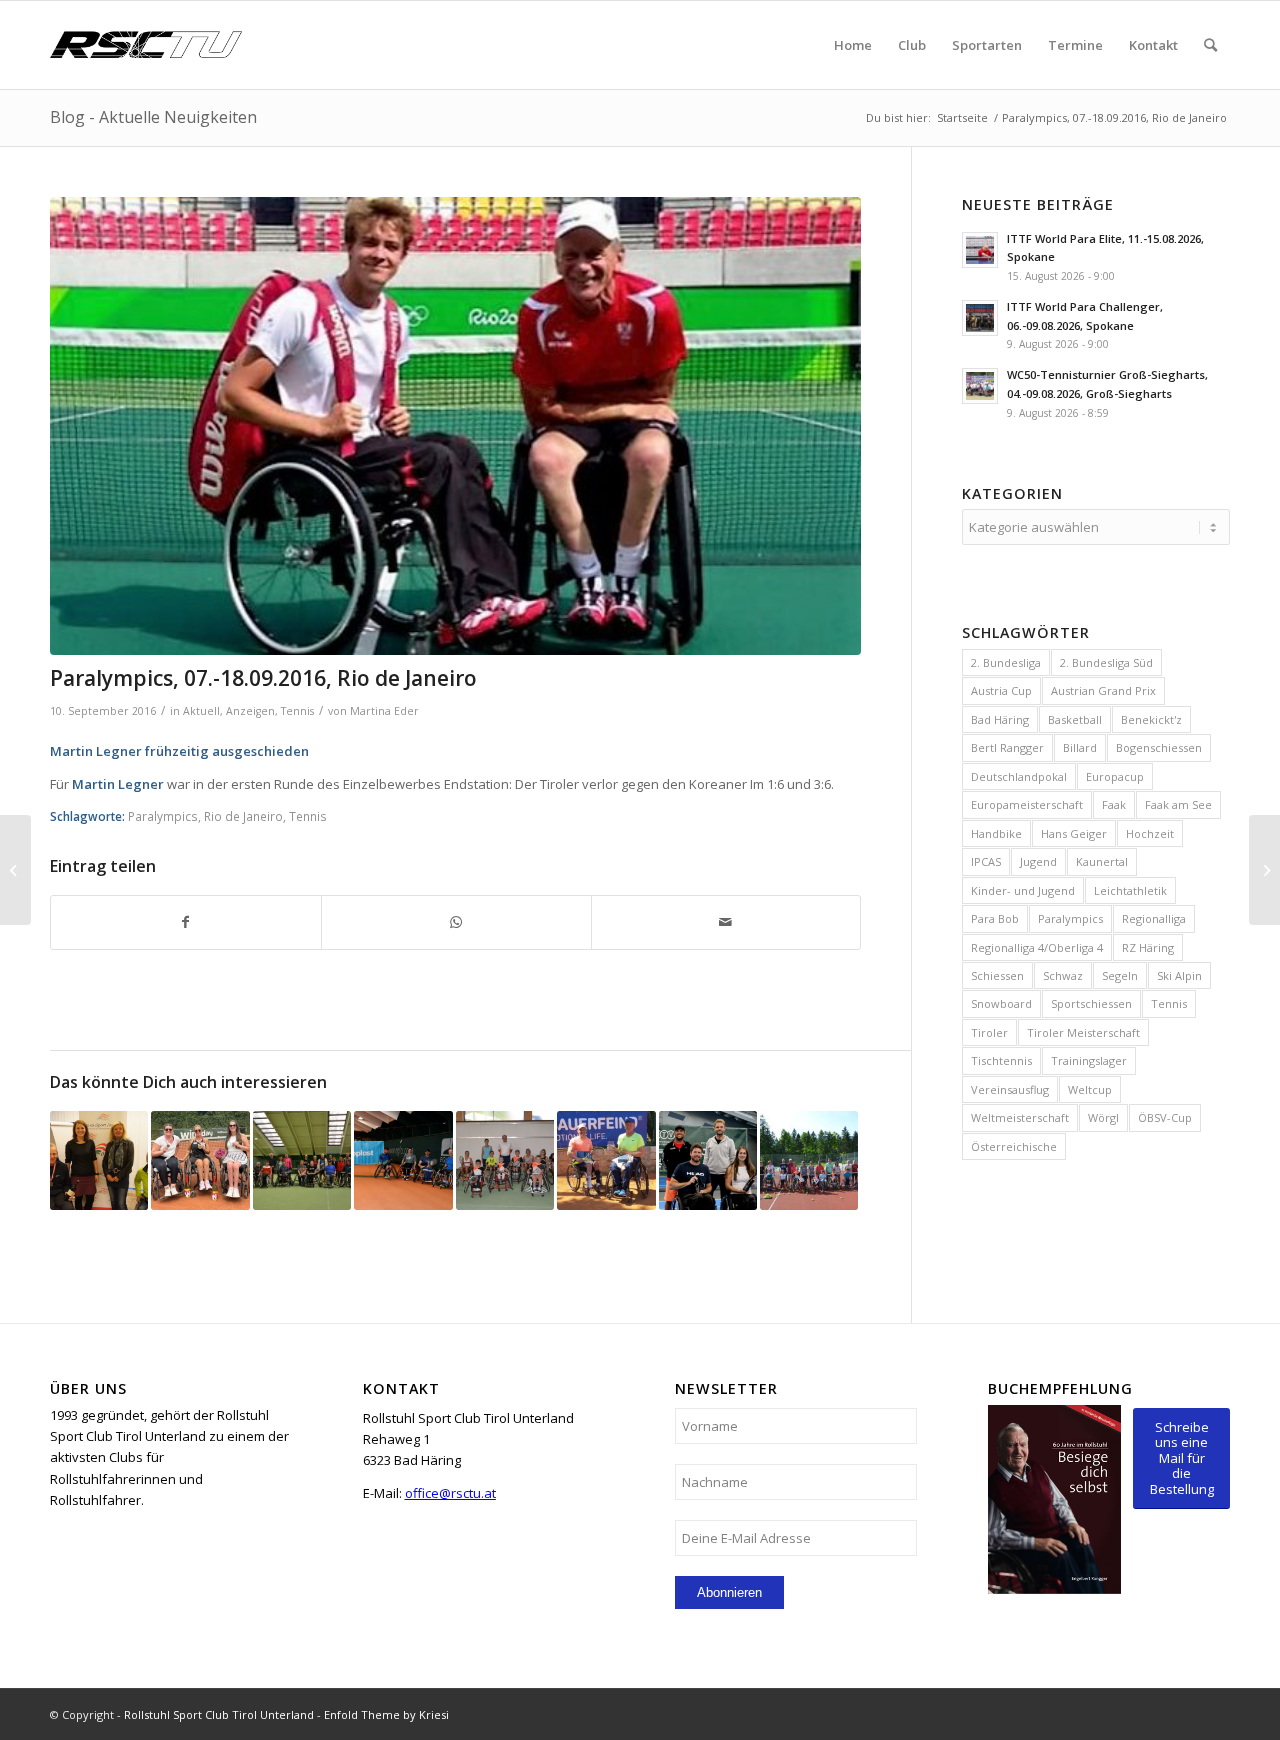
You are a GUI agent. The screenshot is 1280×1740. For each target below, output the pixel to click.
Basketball (1075, 719)
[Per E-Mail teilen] (726, 922)
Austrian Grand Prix (1103, 690)
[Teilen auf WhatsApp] (456, 922)
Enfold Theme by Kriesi (386, 1714)
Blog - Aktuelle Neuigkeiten (153, 117)
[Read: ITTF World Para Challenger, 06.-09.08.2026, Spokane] (980, 318)
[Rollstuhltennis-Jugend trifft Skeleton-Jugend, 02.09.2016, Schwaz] (505, 1160)
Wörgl (1103, 1117)
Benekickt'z (1151, 719)
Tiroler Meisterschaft (1083, 1032)
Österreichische (1014, 1146)
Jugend (1038, 861)
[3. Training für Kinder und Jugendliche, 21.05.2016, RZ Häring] (809, 1160)
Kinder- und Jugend (1023, 890)
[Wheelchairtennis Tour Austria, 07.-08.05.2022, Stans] (403, 1160)
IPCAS (986, 861)
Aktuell (201, 711)
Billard (1080, 747)
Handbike (996, 833)
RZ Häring (1148, 947)
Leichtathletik (1130, 890)
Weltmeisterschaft (1020, 1117)
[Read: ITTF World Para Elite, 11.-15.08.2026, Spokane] (980, 250)
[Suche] (1210, 45)
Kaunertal (1102, 861)
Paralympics (163, 816)
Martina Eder (384, 711)
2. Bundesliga (1006, 662)
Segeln (1120, 975)
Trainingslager (1089, 1060)
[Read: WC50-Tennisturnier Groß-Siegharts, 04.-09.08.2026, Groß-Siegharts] (980, 386)
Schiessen (997, 975)
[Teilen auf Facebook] (186, 922)
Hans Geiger (1074, 833)
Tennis (297, 711)
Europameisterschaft (1027, 804)
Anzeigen (250, 711)
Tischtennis (1001, 1060)
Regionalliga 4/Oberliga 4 (1037, 947)
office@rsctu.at (450, 1493)
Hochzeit (1150, 833)
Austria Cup (1001, 690)
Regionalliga (1154, 918)
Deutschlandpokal (1019, 776)
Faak (1114, 804)
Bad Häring (1000, 719)
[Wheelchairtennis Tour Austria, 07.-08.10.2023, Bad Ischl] (708, 1160)
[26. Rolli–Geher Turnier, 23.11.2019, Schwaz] (302, 1160)
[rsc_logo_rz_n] (146, 45)
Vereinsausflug (1010, 1089)
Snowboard (1001, 1003)
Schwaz (1063, 975)
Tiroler (989, 1032)
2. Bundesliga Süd (1106, 662)
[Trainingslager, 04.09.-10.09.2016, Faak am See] (1264, 870)
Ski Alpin (1179, 975)
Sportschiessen (1091, 1003)
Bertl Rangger (1007, 747)
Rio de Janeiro (243, 816)
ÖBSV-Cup (1165, 1117)
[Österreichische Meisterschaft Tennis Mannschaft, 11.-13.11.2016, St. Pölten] (99, 1160)
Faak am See (1178, 804)
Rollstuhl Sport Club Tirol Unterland (219, 1714)
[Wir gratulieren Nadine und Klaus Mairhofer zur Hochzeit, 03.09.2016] (15, 870)
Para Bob (995, 918)
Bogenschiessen (1159, 747)
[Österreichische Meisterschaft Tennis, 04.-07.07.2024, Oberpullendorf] (200, 1160)
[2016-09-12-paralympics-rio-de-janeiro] (455, 426)
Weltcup (1090, 1089)
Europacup (1115, 776)
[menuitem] (853, 45)
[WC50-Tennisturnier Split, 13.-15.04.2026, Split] (606, 1160)
